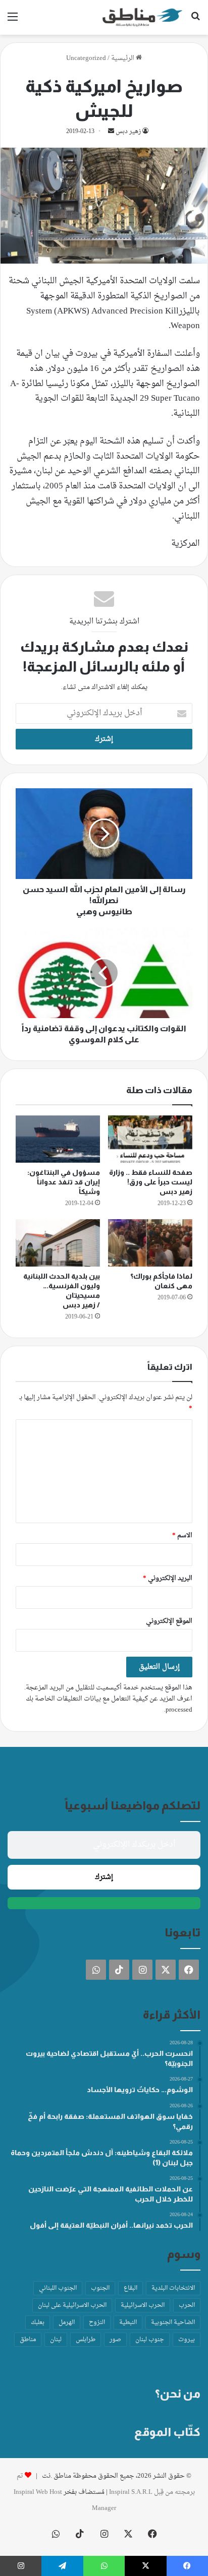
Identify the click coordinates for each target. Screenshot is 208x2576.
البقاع (131, 2288)
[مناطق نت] (142, 17)
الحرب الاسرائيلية (143, 2305)
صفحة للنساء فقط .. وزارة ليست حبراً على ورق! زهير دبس (151, 1182)
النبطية (128, 2322)
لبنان (56, 2340)
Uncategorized (86, 58)
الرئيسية (123, 58)
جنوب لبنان (150, 2340)
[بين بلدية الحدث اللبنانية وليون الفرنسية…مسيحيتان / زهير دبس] (58, 1243)
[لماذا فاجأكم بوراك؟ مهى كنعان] (150, 1243)
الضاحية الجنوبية (173, 2322)
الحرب (187, 2305)
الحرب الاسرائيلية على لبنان (72, 2305)
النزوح (97, 2322)
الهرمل (67, 2322)
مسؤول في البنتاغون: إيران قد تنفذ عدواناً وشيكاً (64, 1182)
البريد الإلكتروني (168, 1578)
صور (115, 2340)
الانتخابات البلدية (173, 2288)
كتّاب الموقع (167, 2432)
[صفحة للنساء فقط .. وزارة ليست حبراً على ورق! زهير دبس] (150, 1139)
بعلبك (38, 2322)
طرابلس (86, 2340)
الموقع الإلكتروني (169, 1621)
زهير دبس (128, 132)
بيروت (187, 2340)
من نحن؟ (178, 2394)
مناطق (28, 2340)
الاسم (182, 1535)
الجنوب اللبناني (58, 2288)
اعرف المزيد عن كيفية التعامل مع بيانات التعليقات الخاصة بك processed (109, 1704)
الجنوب (100, 2288)
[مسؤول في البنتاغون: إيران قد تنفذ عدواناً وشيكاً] (58, 1139)
